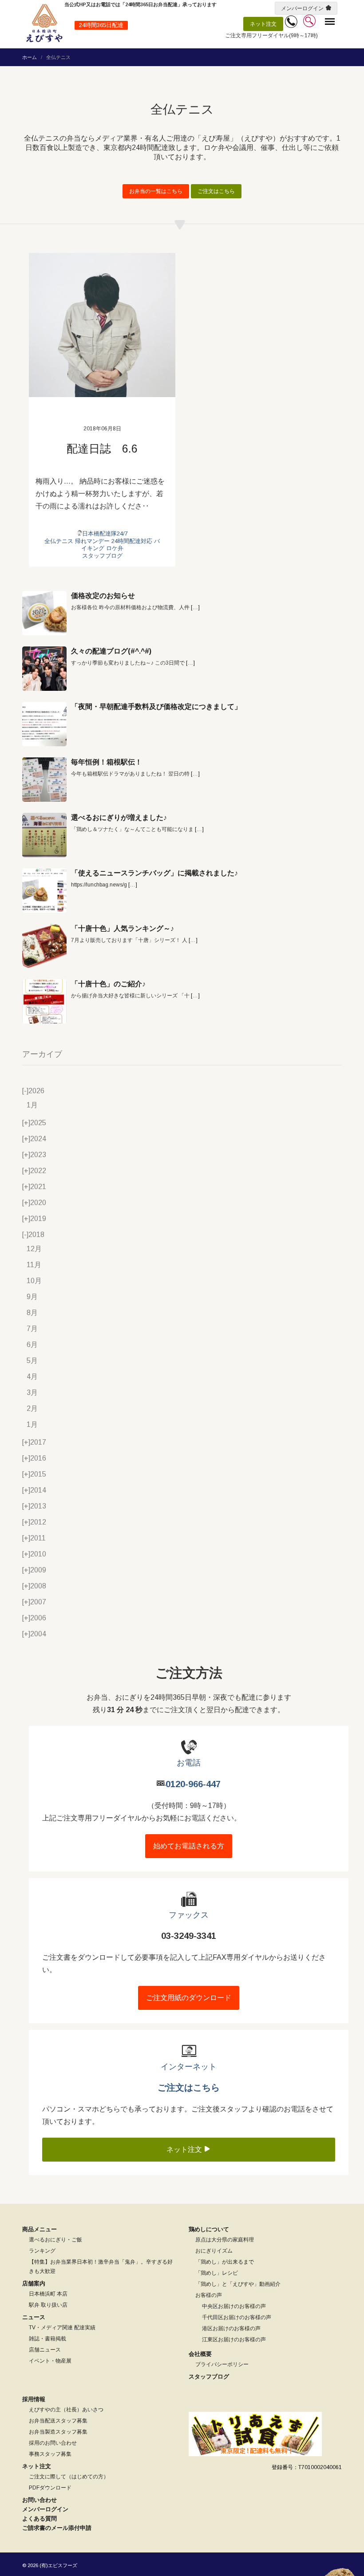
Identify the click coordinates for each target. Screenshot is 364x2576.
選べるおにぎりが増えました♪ (119, 817)
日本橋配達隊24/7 (105, 534)
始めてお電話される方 (189, 1846)
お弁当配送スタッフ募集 (58, 2421)
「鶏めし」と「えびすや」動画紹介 (238, 2284)
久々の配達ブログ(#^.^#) (111, 651)
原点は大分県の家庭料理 (225, 2240)
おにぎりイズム (214, 2251)
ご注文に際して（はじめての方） (69, 2477)
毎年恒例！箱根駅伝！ (107, 762)
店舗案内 (34, 2283)
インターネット (189, 2067)
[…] (195, 607)
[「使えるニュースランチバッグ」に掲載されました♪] (44, 890)
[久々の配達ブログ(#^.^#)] (44, 669)
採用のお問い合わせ (53, 2443)
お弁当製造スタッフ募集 (58, 2432)
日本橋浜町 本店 (48, 2294)
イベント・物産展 (50, 2361)
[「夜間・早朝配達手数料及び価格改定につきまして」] (44, 724)
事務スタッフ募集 (50, 2454)
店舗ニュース (45, 2350)
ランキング (42, 2251)
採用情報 (34, 2399)
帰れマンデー (92, 541)
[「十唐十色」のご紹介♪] (44, 1001)
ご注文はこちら (216, 191)
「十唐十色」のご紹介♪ (108, 984)
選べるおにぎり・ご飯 (55, 2240)
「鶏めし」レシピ (217, 2273)
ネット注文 (263, 24)
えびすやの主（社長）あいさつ (66, 2410)
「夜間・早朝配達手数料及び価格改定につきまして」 (156, 707)
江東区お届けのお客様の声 (234, 2340)
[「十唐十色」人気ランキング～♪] (44, 946)
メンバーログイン (302, 8)
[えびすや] (44, 23)
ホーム (30, 57)
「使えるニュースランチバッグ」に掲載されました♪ (154, 873)
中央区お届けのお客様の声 (234, 2306)
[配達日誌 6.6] (102, 325)
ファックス (189, 1915)
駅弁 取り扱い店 (48, 2305)
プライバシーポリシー (222, 2364)
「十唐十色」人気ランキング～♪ (123, 928)
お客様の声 (209, 2295)
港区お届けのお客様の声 (231, 2328)
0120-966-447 (193, 1784)
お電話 (189, 1763)
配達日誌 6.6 (102, 449)
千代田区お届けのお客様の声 (237, 2317)
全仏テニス (59, 541)
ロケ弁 (115, 548)
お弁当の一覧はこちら (156, 191)
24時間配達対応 (132, 541)
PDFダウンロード (50, 2488)
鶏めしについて (209, 2229)
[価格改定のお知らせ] (44, 613)
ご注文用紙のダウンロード (189, 1998)
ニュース (34, 2317)
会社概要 (200, 2354)
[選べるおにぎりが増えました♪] (44, 835)
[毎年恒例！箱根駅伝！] (44, 780)
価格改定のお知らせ (103, 596)
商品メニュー (40, 2229)
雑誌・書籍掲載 (47, 2339)
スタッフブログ (102, 556)
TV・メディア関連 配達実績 (62, 2328)
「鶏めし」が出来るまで (225, 2262)
